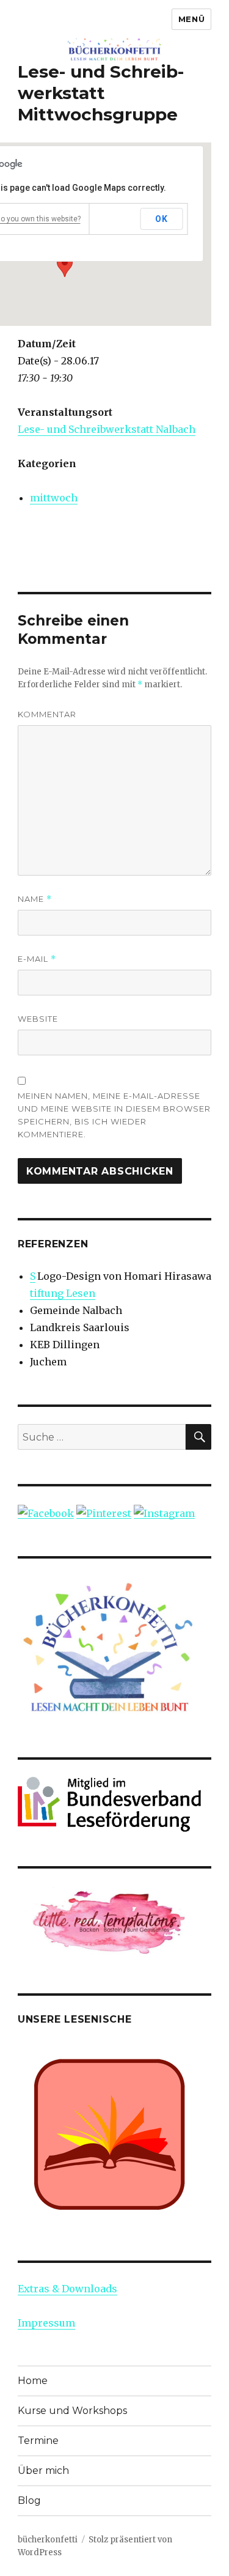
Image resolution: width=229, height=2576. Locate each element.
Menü (191, 19)
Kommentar (47, 714)
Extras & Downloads (67, 2289)
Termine (38, 2441)
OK (161, 219)
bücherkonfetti (48, 2540)
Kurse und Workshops (72, 2411)
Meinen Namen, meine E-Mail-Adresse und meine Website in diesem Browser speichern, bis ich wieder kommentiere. (114, 1115)
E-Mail (37, 959)
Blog (29, 2500)
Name (35, 899)
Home (33, 2381)
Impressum (46, 2323)
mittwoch (54, 498)
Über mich (43, 2471)
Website (38, 1019)
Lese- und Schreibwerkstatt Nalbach (107, 429)
